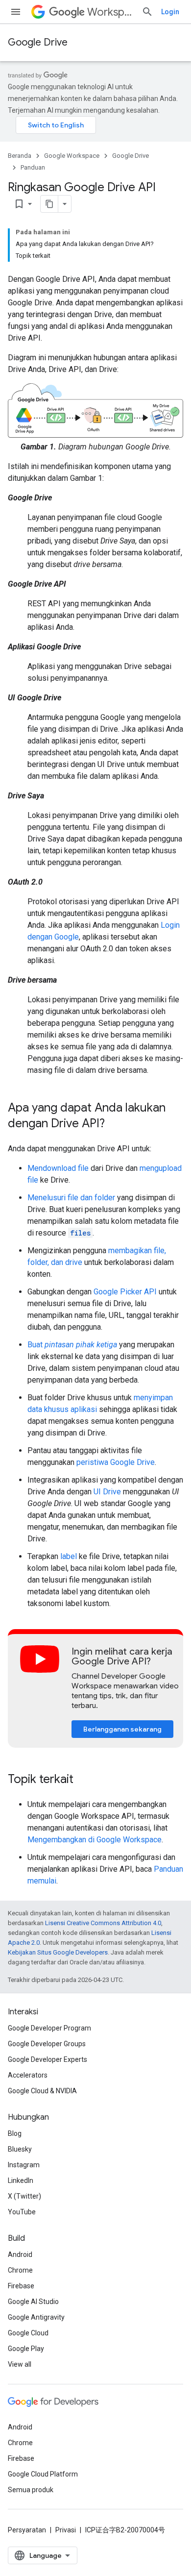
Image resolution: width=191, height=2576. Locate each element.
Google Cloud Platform (43, 2474)
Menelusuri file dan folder (71, 1198)
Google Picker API (125, 1292)
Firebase (21, 2286)
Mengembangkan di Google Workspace (95, 1840)
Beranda (20, 156)
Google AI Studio (33, 2302)
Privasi (66, 2530)
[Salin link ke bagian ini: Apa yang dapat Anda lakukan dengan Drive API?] (115, 1124)
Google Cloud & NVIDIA (42, 2091)
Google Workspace (72, 156)
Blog (15, 2133)
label (69, 1556)
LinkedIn (21, 2180)
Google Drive (38, 42)
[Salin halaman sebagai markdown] (49, 204)
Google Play (26, 2349)
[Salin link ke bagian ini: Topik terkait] (83, 1780)
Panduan (33, 167)
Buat (72, 1345)
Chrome (20, 2270)
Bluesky (20, 2149)
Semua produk (31, 2490)
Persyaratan (27, 2530)
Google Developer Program (49, 2028)
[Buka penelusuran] (147, 12)
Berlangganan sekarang (122, 1729)
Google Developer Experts (48, 2059)
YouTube (22, 2212)
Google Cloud (28, 2333)
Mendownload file (58, 1168)
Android (20, 2254)
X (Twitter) (24, 2196)
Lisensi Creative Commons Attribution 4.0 (103, 1923)
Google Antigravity (36, 2317)
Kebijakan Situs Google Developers (58, 1952)
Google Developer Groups (47, 2044)
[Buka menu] (16, 12)
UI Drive (107, 1492)
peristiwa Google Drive (116, 1462)
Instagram (24, 2165)
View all (20, 2364)
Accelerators (28, 2075)
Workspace (110, 12)
